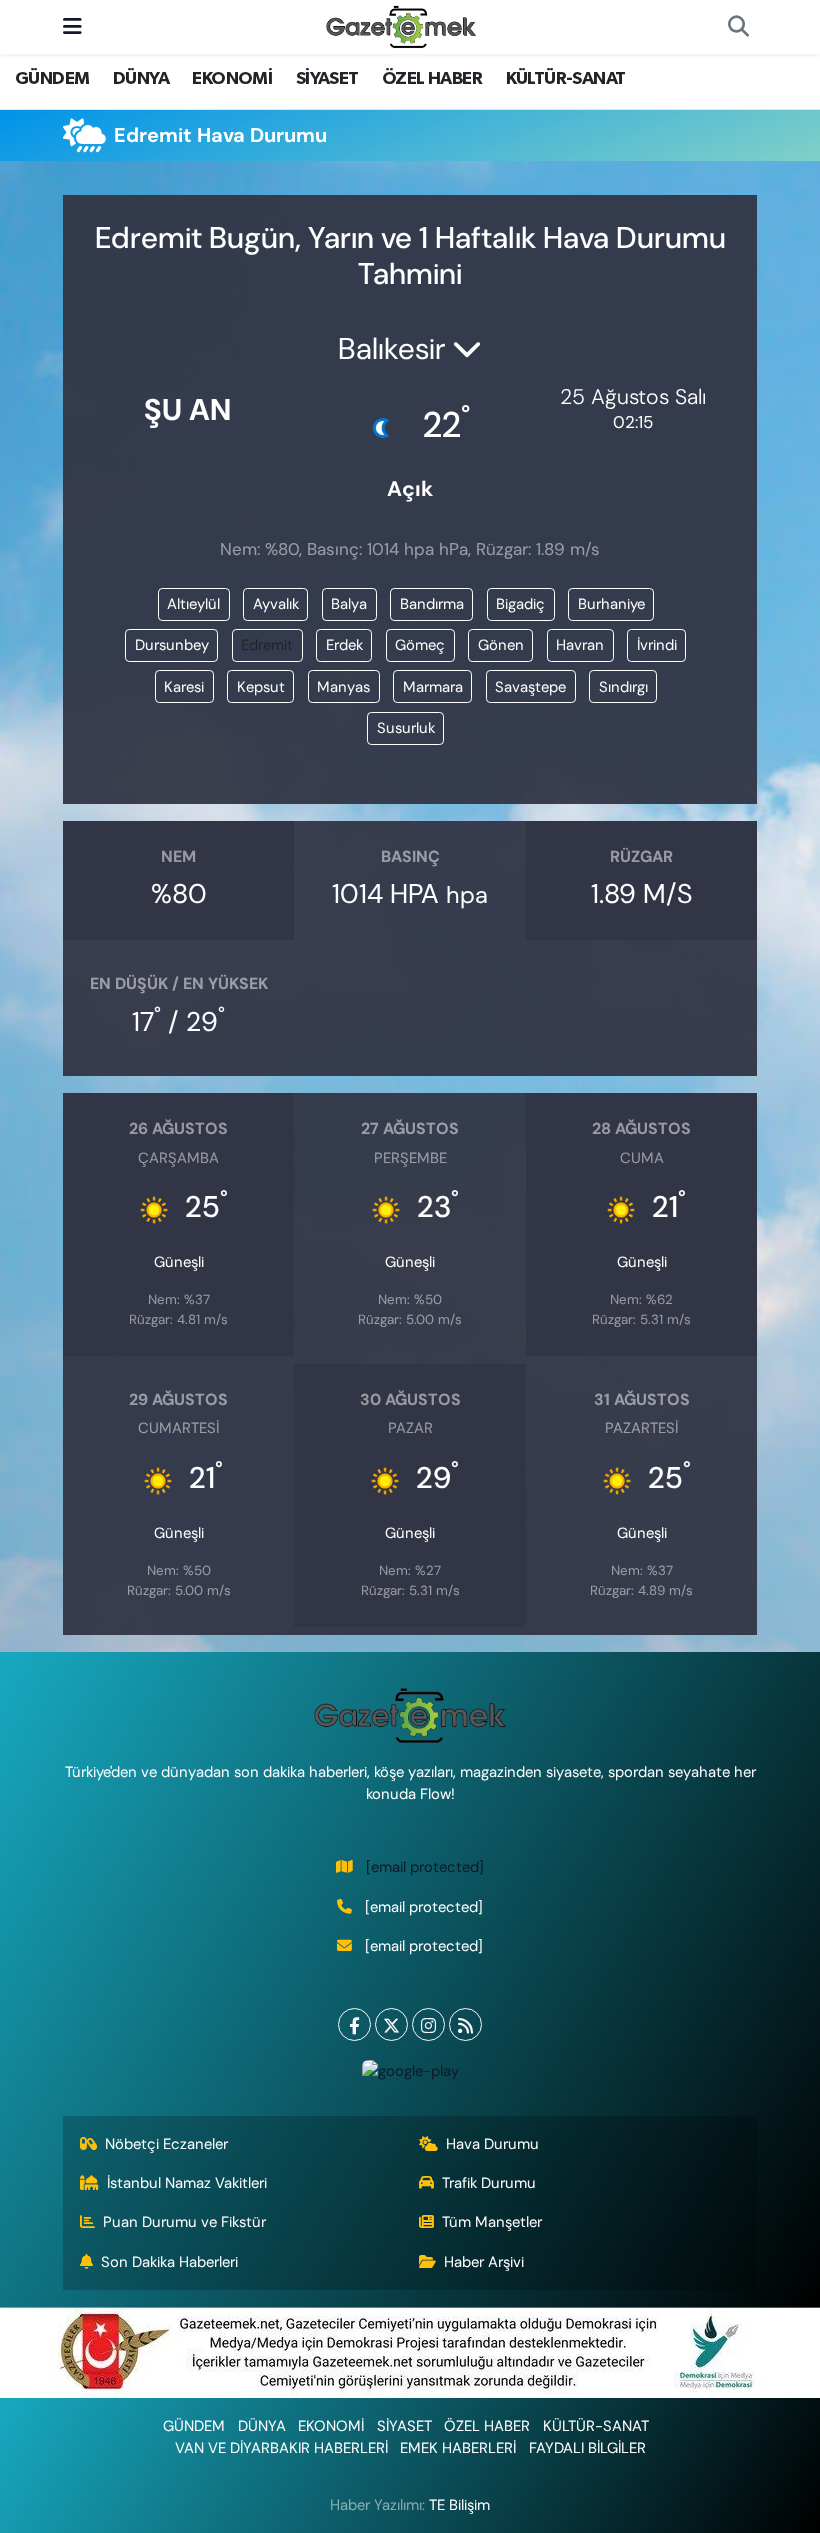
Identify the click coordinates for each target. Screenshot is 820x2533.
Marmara (433, 687)
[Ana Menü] (72, 26)
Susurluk (406, 728)
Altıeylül (193, 604)
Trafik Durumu (489, 2183)
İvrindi (657, 645)
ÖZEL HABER (432, 79)
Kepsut (261, 687)
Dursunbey (172, 645)
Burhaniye (611, 604)
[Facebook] (354, 2024)
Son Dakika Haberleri (169, 2262)
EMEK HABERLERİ (458, 2448)
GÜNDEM (52, 79)
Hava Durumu (492, 2144)
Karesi (184, 687)
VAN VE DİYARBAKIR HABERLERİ (281, 2448)
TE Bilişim (459, 2505)
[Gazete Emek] (401, 25)
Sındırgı (623, 687)
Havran (580, 645)
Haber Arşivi (484, 2262)
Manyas (343, 687)
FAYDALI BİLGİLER (587, 2448)
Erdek (344, 645)
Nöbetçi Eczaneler (166, 2144)
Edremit (267, 645)
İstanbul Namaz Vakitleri (187, 2183)
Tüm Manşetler (492, 2222)
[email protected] (425, 1867)
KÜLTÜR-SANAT (566, 79)
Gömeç (420, 645)
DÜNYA (141, 79)
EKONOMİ (232, 79)
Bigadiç (520, 604)
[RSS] (465, 2024)
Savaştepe (530, 687)
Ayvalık (276, 604)
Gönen (501, 645)
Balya (349, 604)
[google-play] (410, 2069)
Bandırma (432, 604)
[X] (391, 2024)
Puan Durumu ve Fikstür (184, 2222)
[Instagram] (428, 2024)
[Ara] (738, 27)
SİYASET (327, 79)
